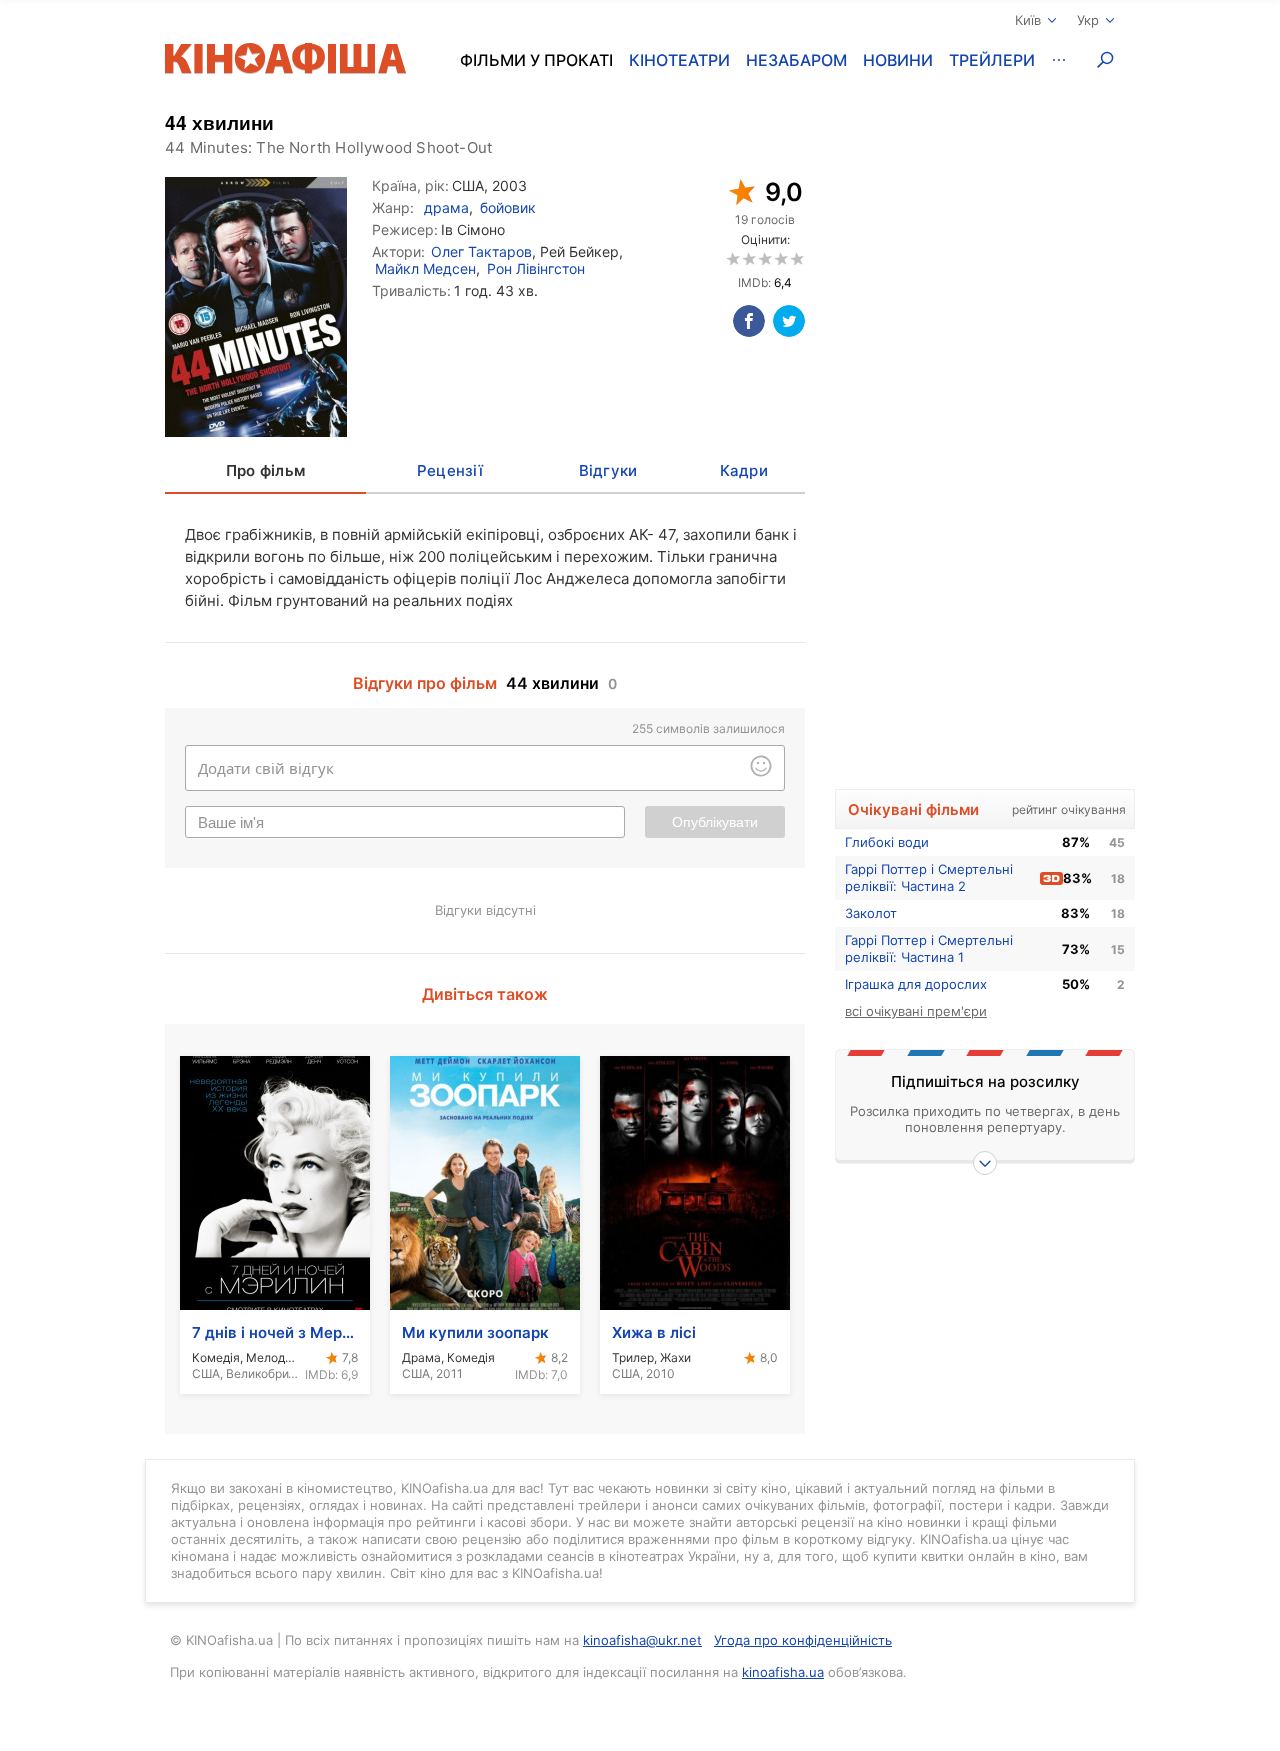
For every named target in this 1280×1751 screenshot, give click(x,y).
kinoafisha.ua (783, 1672)
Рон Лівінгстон (536, 268)
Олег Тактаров (481, 251)
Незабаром (796, 60)
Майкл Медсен (425, 268)
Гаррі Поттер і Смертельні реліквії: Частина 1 (929, 948)
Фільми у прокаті (536, 60)
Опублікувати (715, 822)
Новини (898, 60)
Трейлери (992, 60)
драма (446, 207)
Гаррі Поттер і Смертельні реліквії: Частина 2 (929, 877)
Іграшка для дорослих (916, 984)
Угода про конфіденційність (803, 1640)
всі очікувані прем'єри (916, 1011)
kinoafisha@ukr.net (642, 1640)
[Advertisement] (985, 457)
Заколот (871, 913)
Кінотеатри (679, 60)
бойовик (508, 207)
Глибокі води (887, 842)
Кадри (744, 470)
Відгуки (608, 470)
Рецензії (450, 470)
